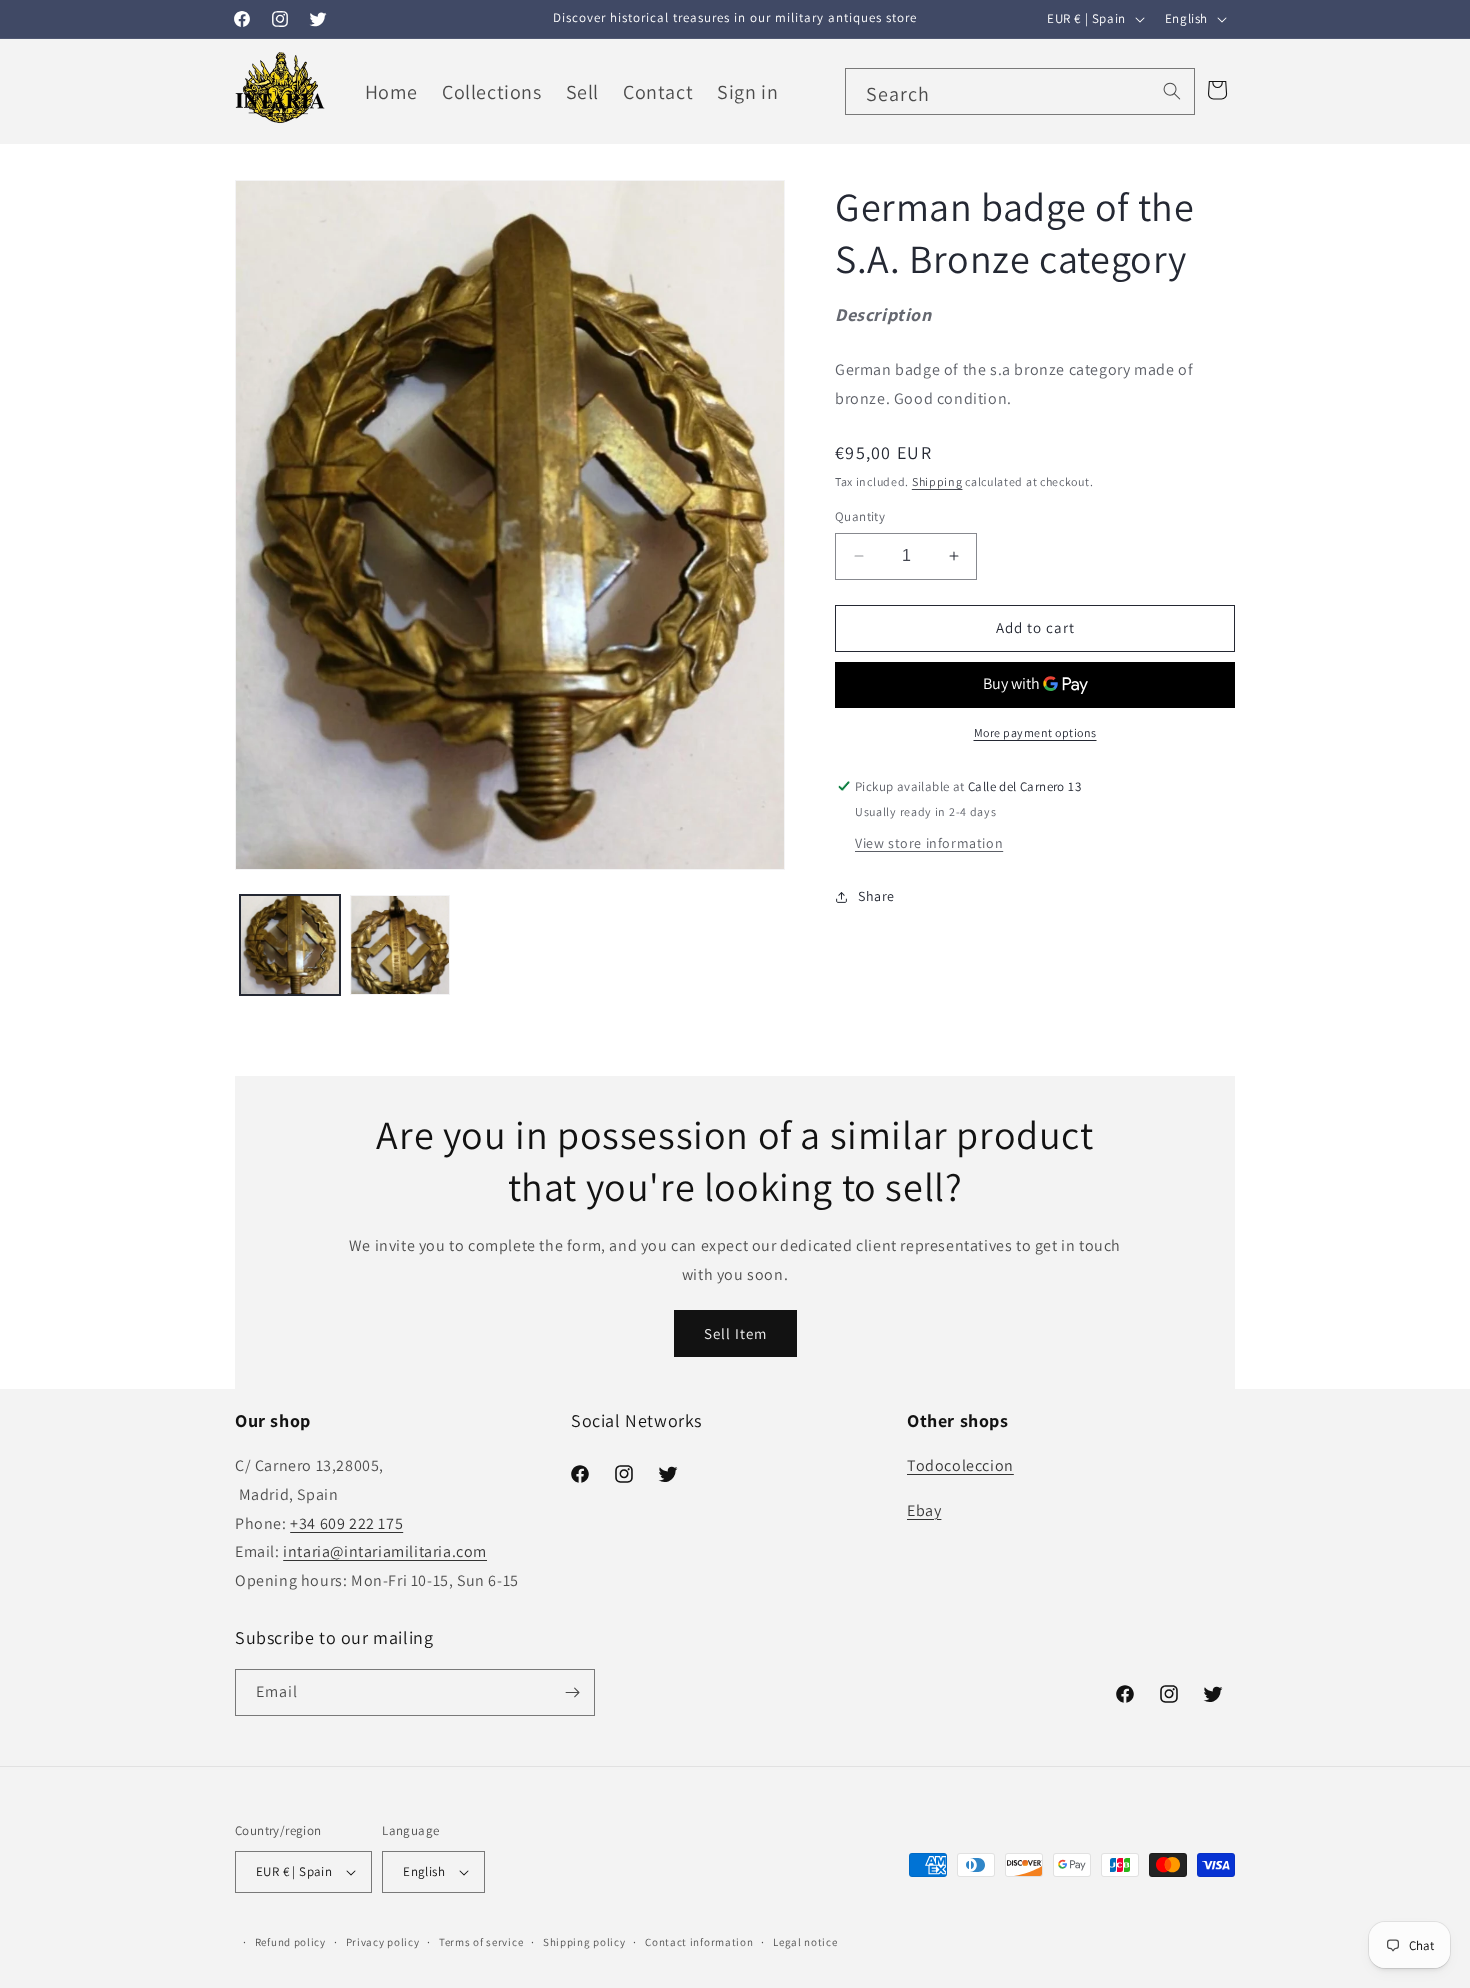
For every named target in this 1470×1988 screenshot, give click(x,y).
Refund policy (290, 1942)
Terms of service (481, 1942)
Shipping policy (584, 1942)
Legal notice (805, 1942)
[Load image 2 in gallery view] (400, 945)
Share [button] (876, 896)
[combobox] (1020, 91)
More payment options (1035, 732)
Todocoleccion (960, 1465)
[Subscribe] (572, 1692)
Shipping (937, 481)
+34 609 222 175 (346, 1523)
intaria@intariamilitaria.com (385, 1551)
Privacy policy (383, 1942)
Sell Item (735, 1332)
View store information (929, 843)
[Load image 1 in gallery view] (290, 945)
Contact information (699, 1942)
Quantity (860, 516)
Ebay (924, 1510)
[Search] (1172, 91)
